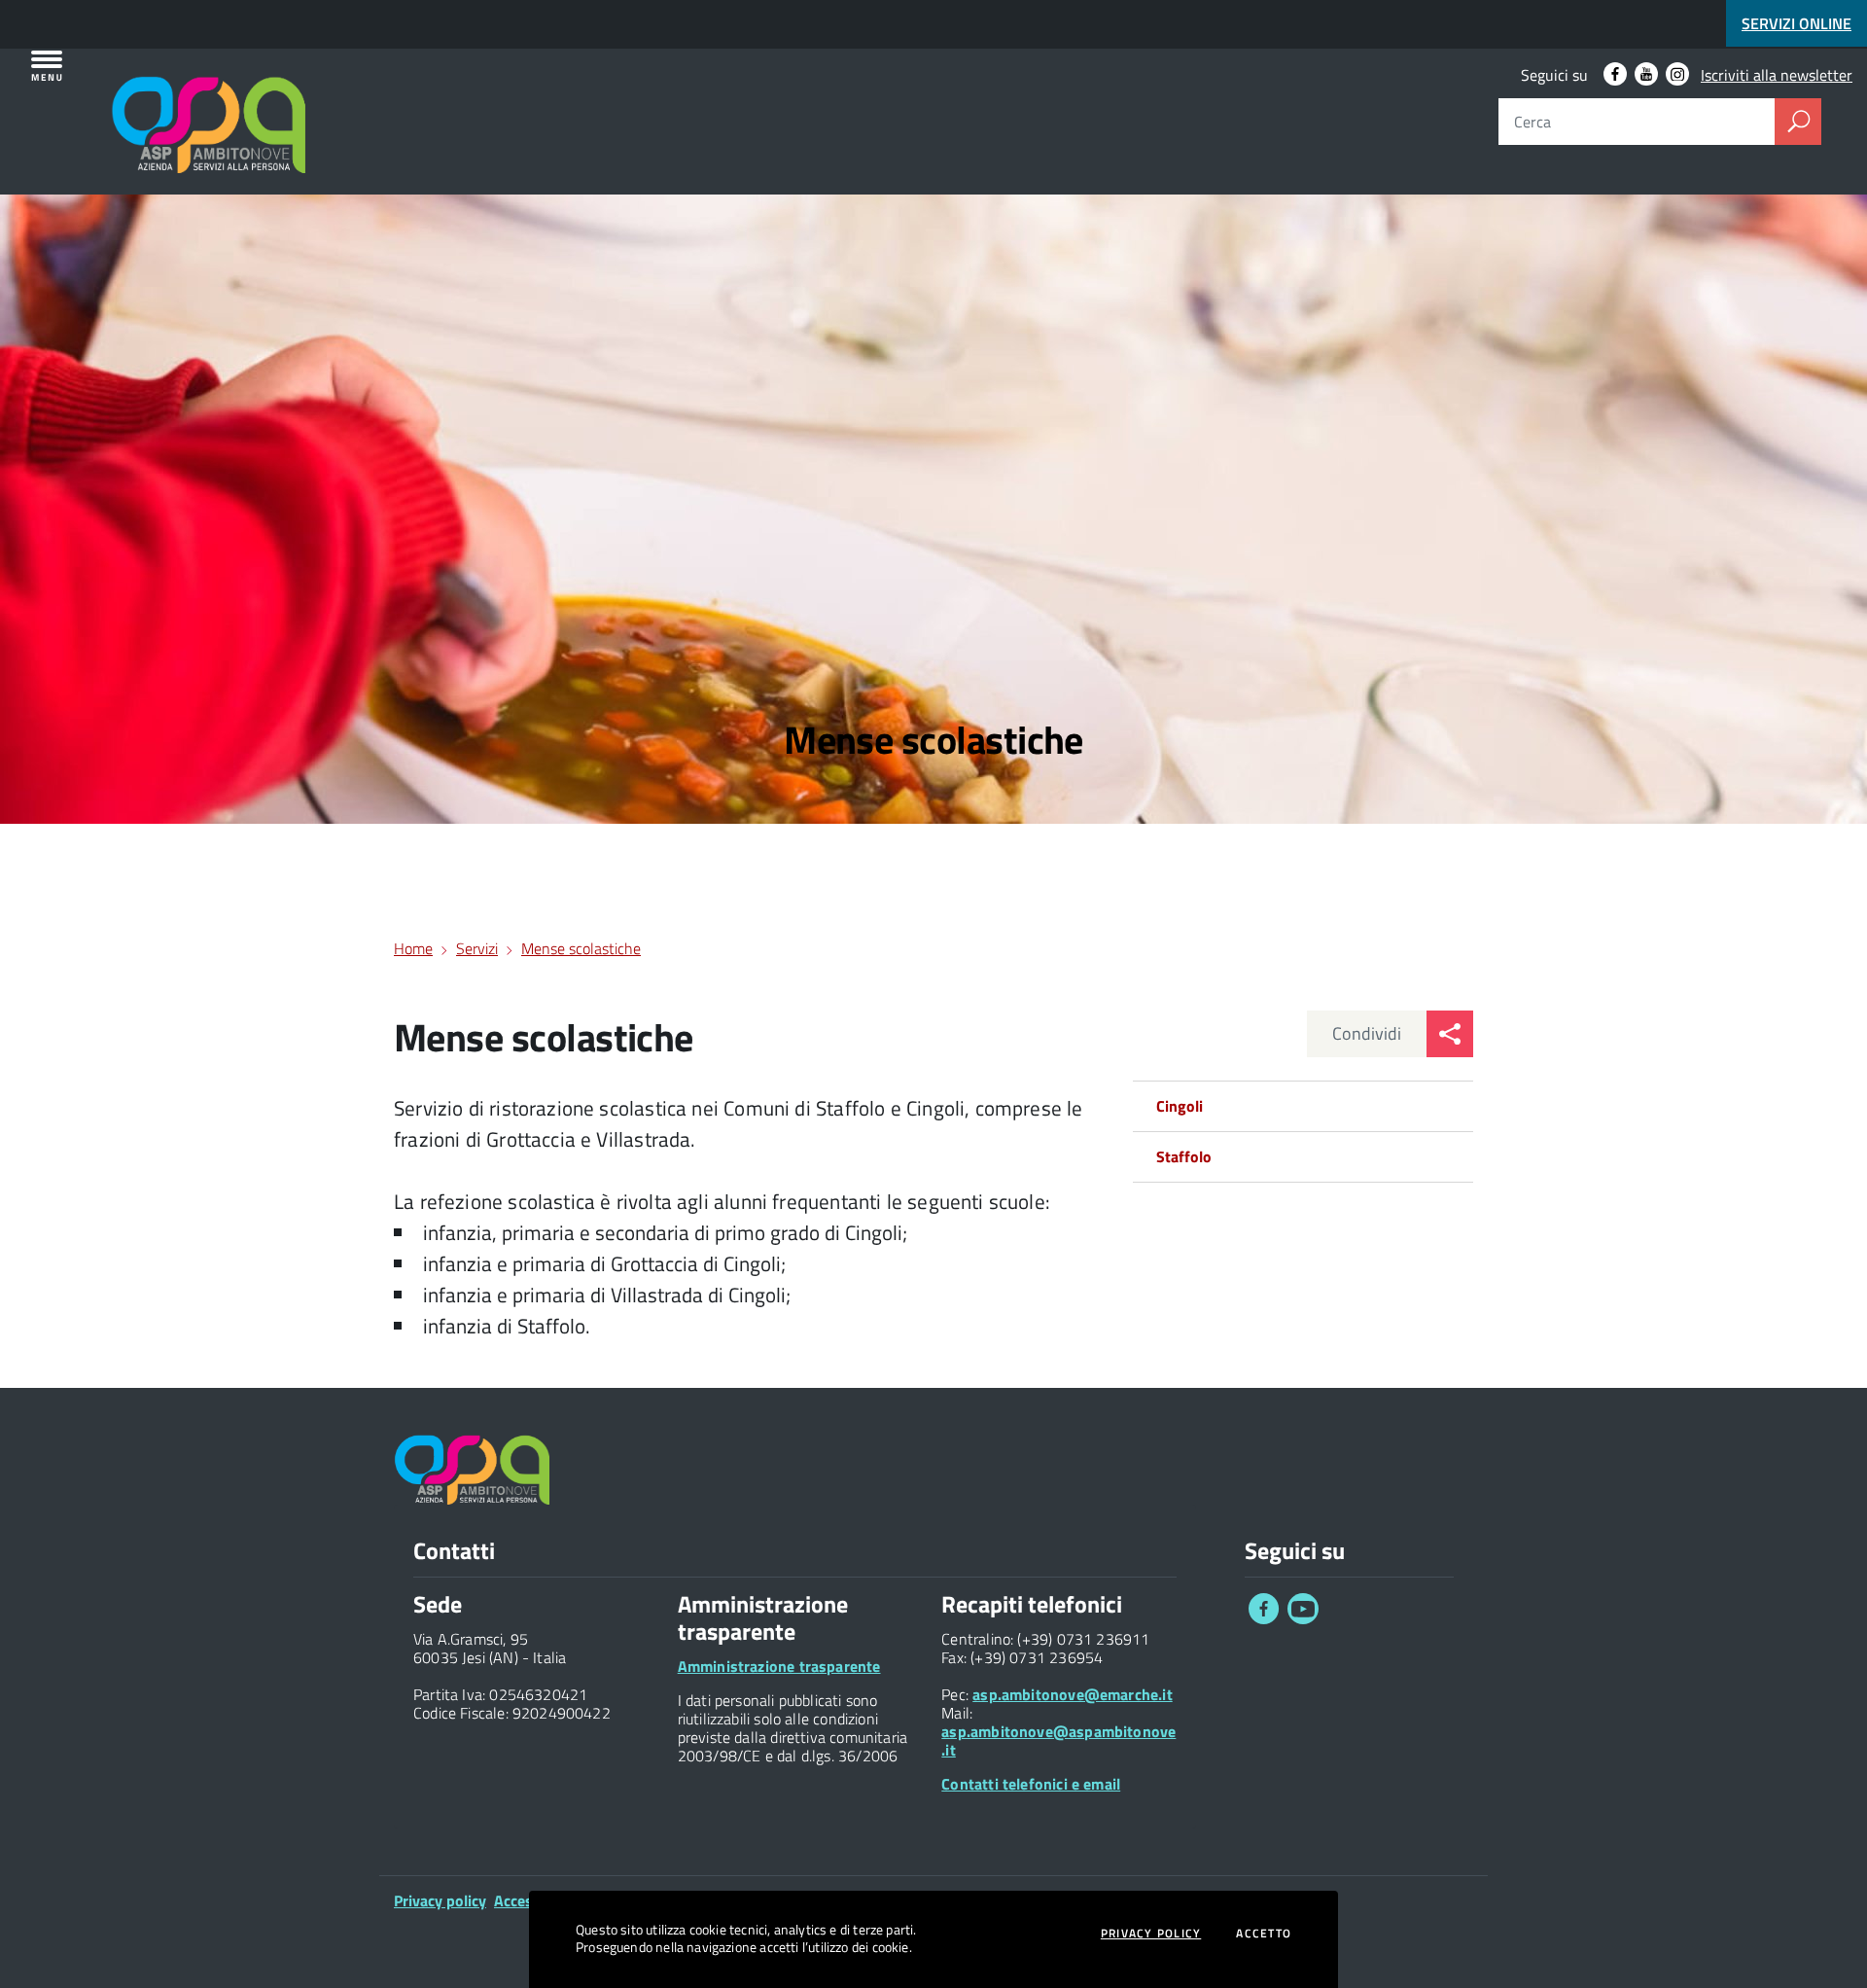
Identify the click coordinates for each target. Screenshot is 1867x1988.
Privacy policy (440, 1900)
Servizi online (1797, 23)
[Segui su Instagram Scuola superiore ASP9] (1677, 74)
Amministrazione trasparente (779, 1666)
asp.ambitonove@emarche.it (1073, 1694)
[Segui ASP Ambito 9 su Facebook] (1615, 74)
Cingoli (1180, 1106)
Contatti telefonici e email (1031, 1784)
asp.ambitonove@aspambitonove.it (1058, 1740)
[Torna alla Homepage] (128, 99)
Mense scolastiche (581, 948)
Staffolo (1184, 1156)
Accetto (1264, 1934)
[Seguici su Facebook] (1264, 1618)
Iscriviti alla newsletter (1777, 75)
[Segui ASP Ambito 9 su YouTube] (1646, 74)
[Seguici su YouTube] (1303, 1618)
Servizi (477, 948)
